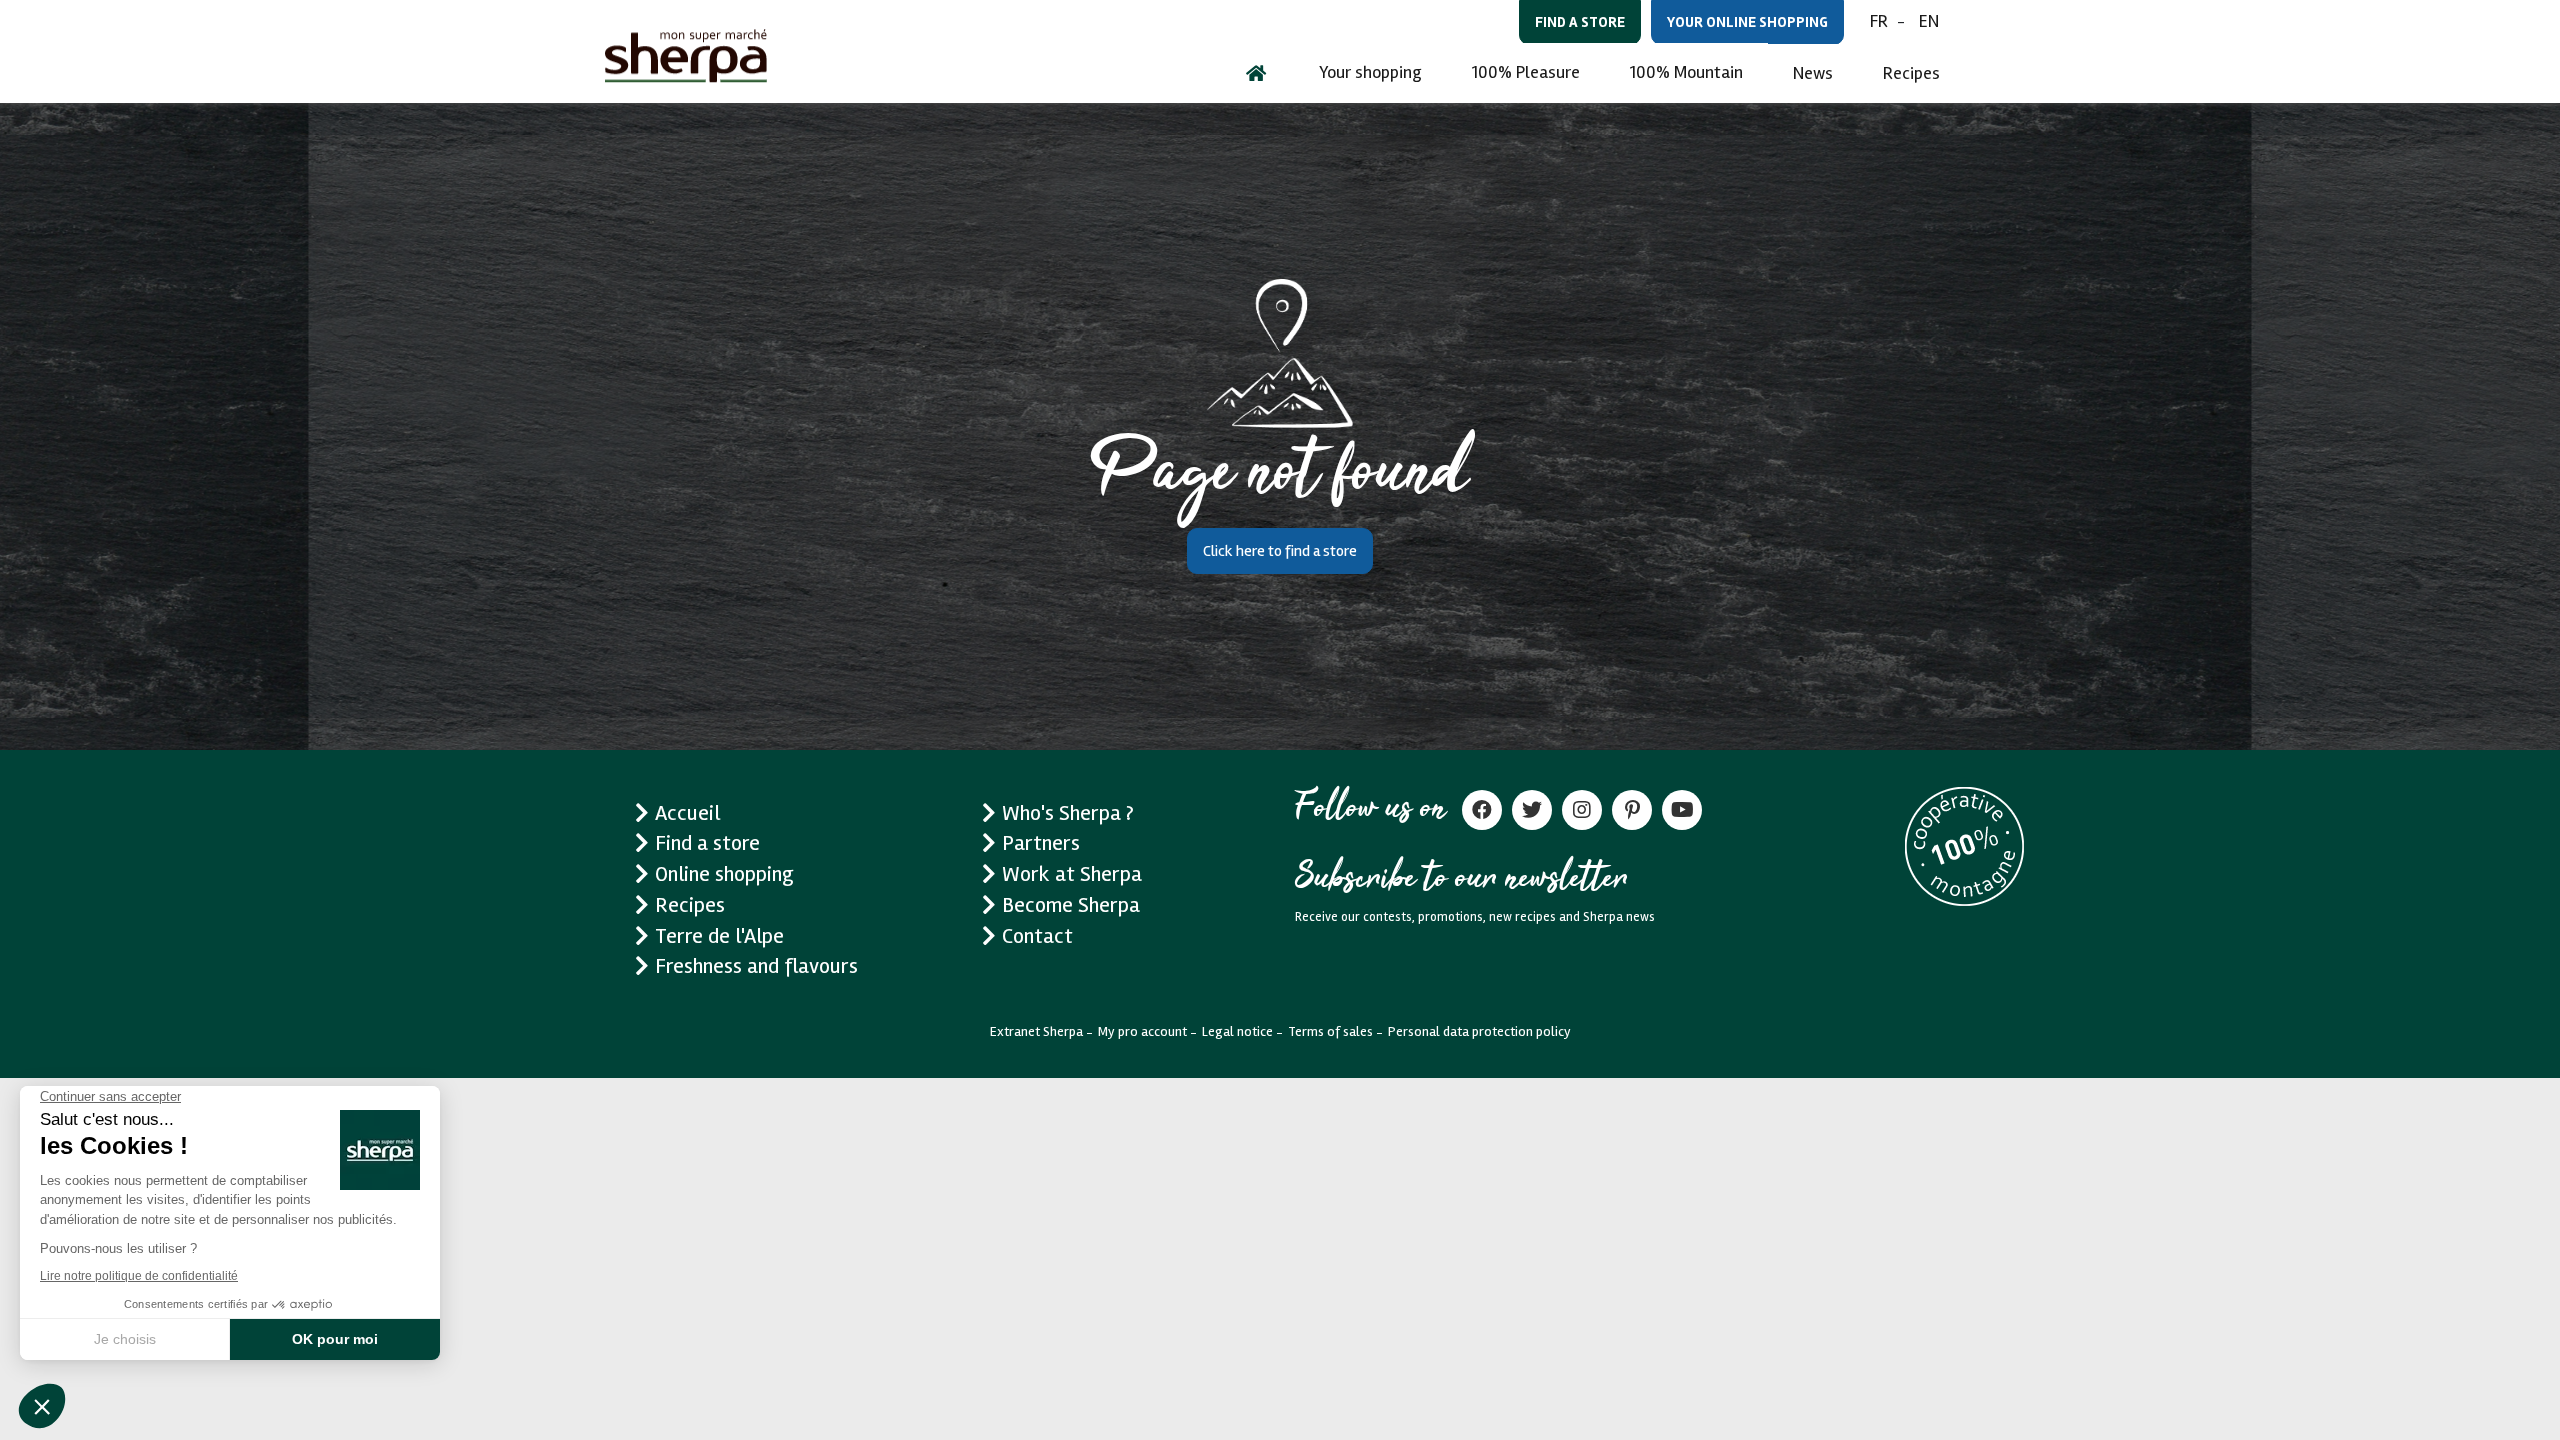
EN (1929, 21)
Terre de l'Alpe (719, 936)
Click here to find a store (1280, 551)
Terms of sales (1330, 1031)
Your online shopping (1747, 22)
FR (1879, 21)
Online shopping (724, 874)
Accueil (687, 813)
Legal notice (1237, 1031)
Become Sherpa (1071, 905)
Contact (1037, 936)
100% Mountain (1686, 72)
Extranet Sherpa (1036, 1031)
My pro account (1142, 1031)
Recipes (1911, 73)
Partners (1041, 843)
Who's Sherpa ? (1068, 813)
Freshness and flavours (756, 966)
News (1813, 73)
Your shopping (1370, 72)
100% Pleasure (1526, 72)
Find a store (1580, 22)
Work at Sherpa (1072, 874)
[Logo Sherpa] (686, 55)
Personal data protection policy (1479, 1031)
